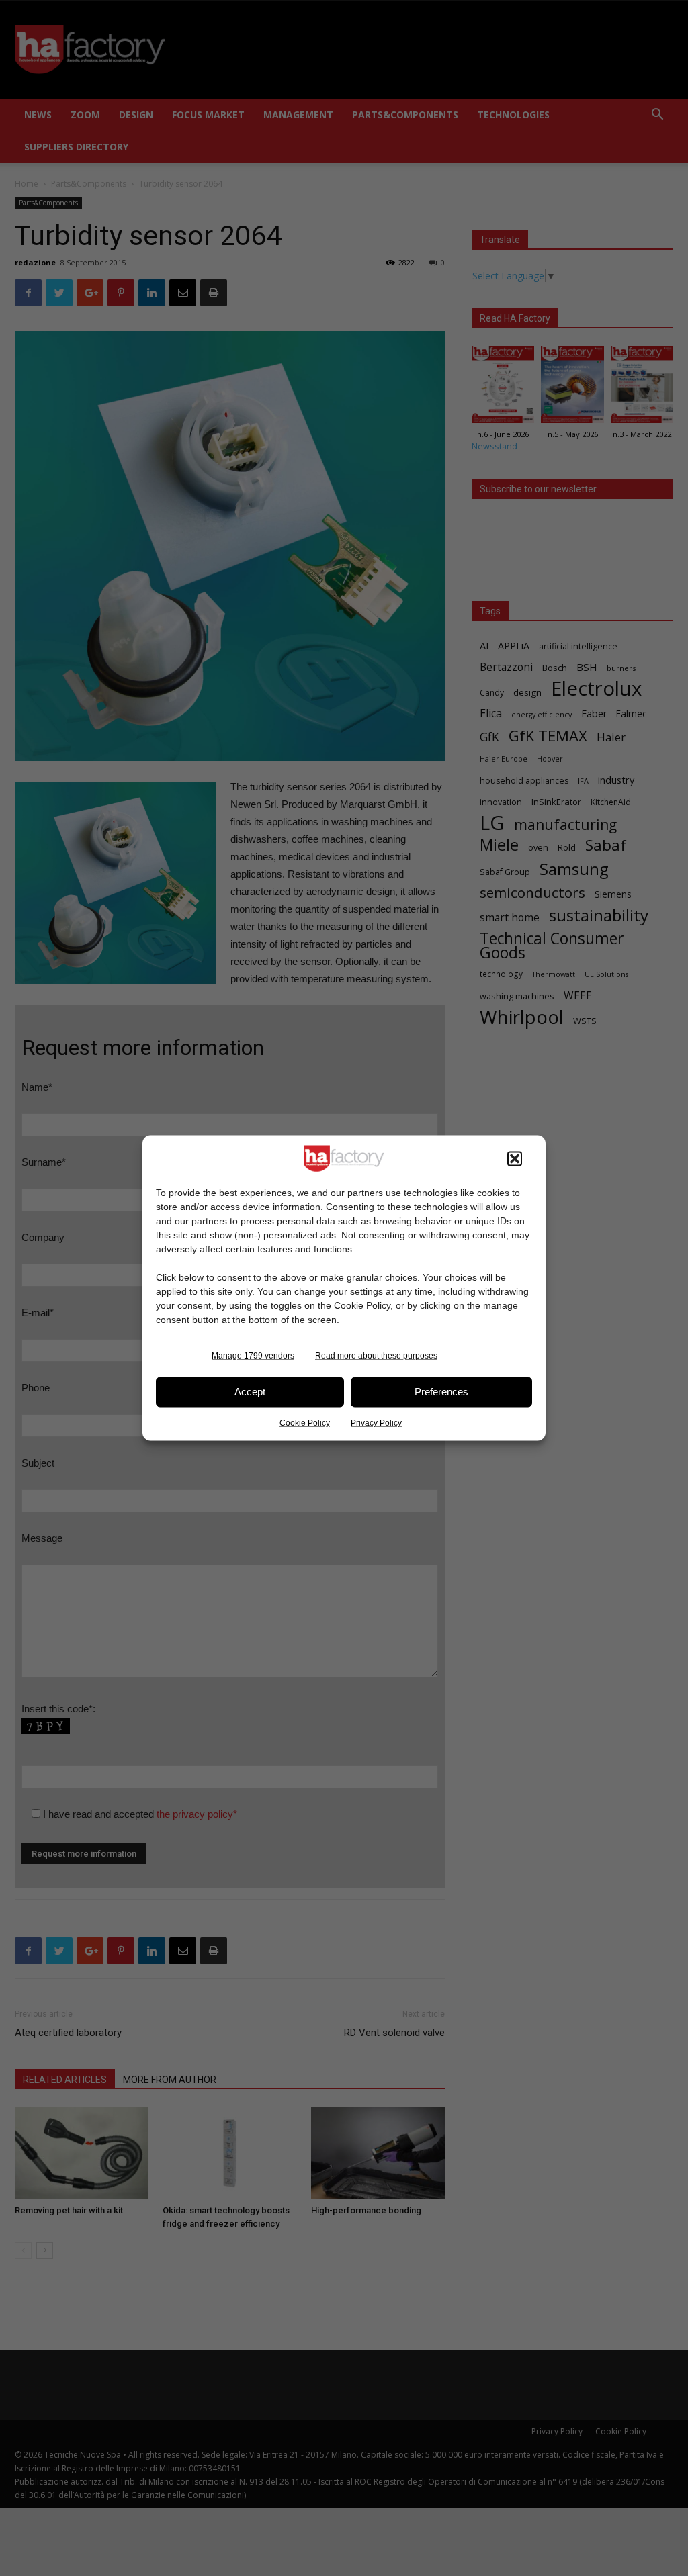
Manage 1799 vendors (253, 1355)
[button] (515, 1158)
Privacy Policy (376, 1422)
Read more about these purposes (376, 1355)
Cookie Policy (305, 1422)
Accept (250, 1392)
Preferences (441, 1392)
